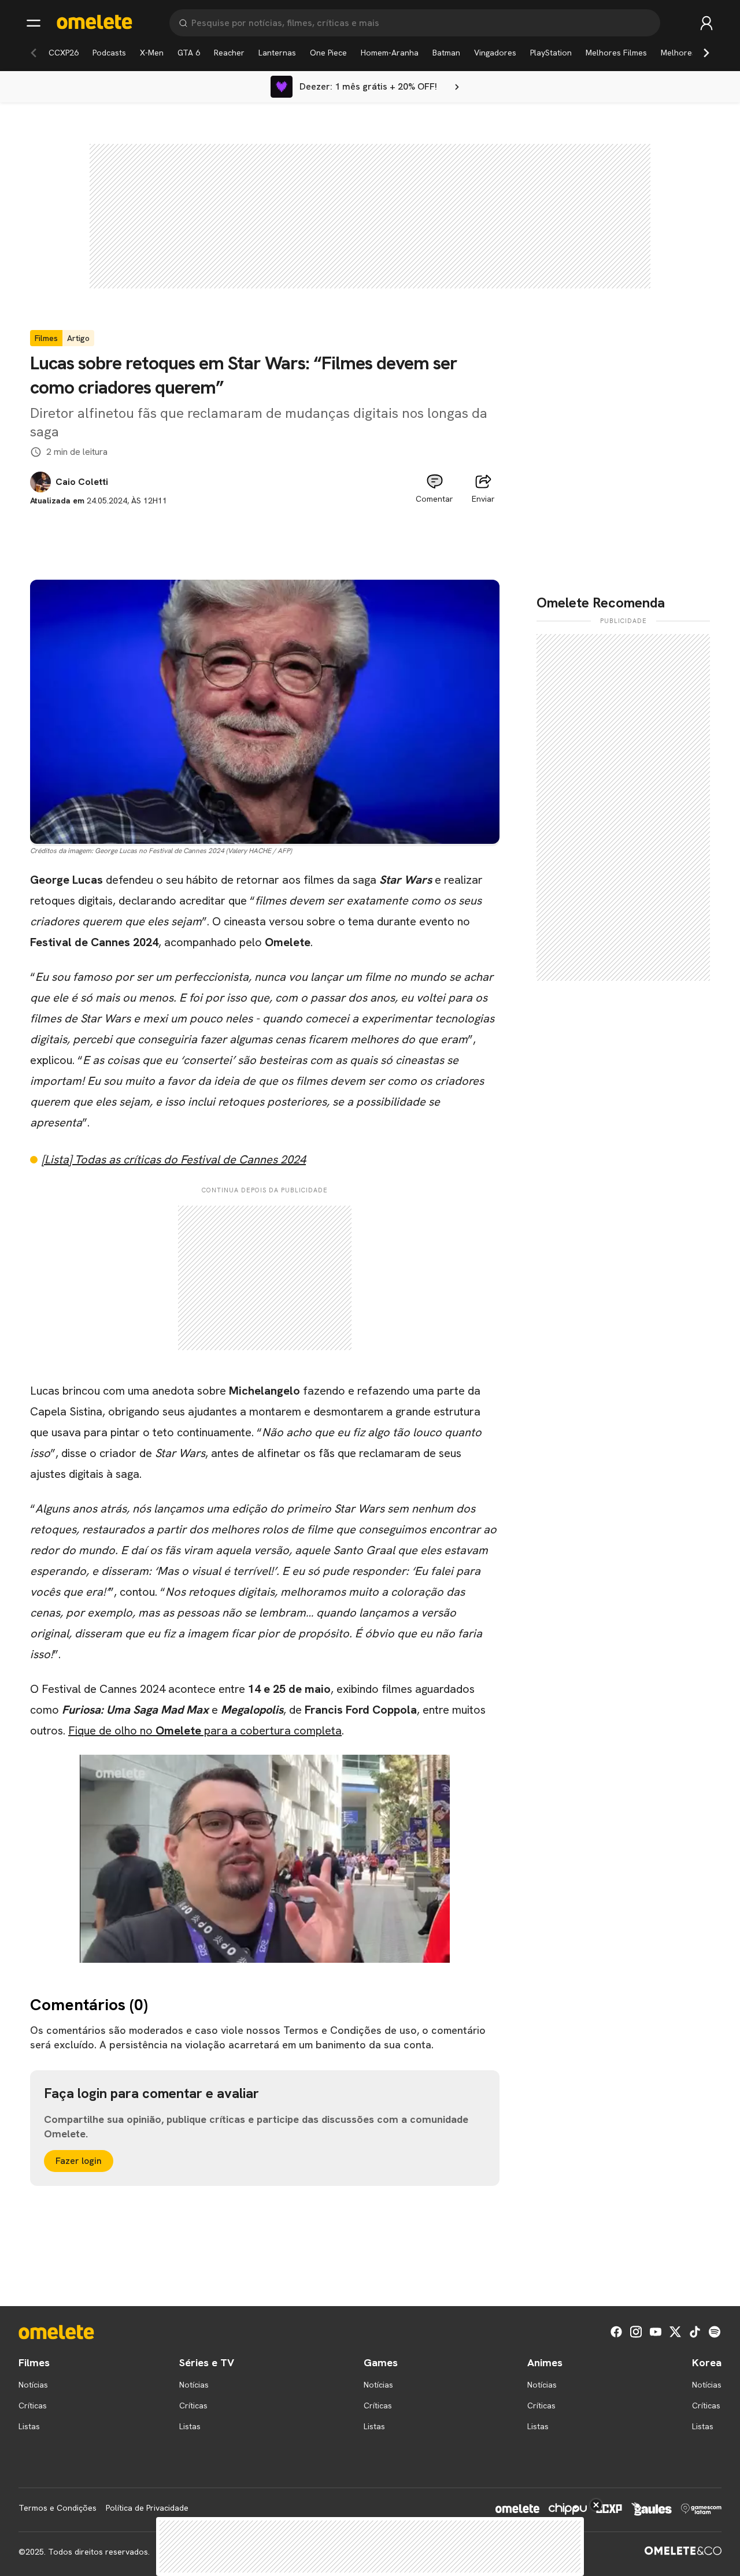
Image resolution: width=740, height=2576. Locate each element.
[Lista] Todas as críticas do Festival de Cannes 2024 (174, 1159)
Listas (29, 2426)
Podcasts (109, 53)
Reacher (229, 53)
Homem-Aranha (390, 53)
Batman (446, 53)
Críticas (33, 2405)
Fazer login (79, 2161)
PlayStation (551, 53)
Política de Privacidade (147, 2508)
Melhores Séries (691, 53)
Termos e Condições (58, 2508)
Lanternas (277, 53)
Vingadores (495, 53)
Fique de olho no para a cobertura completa (205, 1730)
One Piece (328, 53)
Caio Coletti (82, 482)
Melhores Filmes (616, 53)
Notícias (33, 2385)
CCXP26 (64, 53)
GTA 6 (189, 53)
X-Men (152, 53)
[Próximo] (706, 53)
